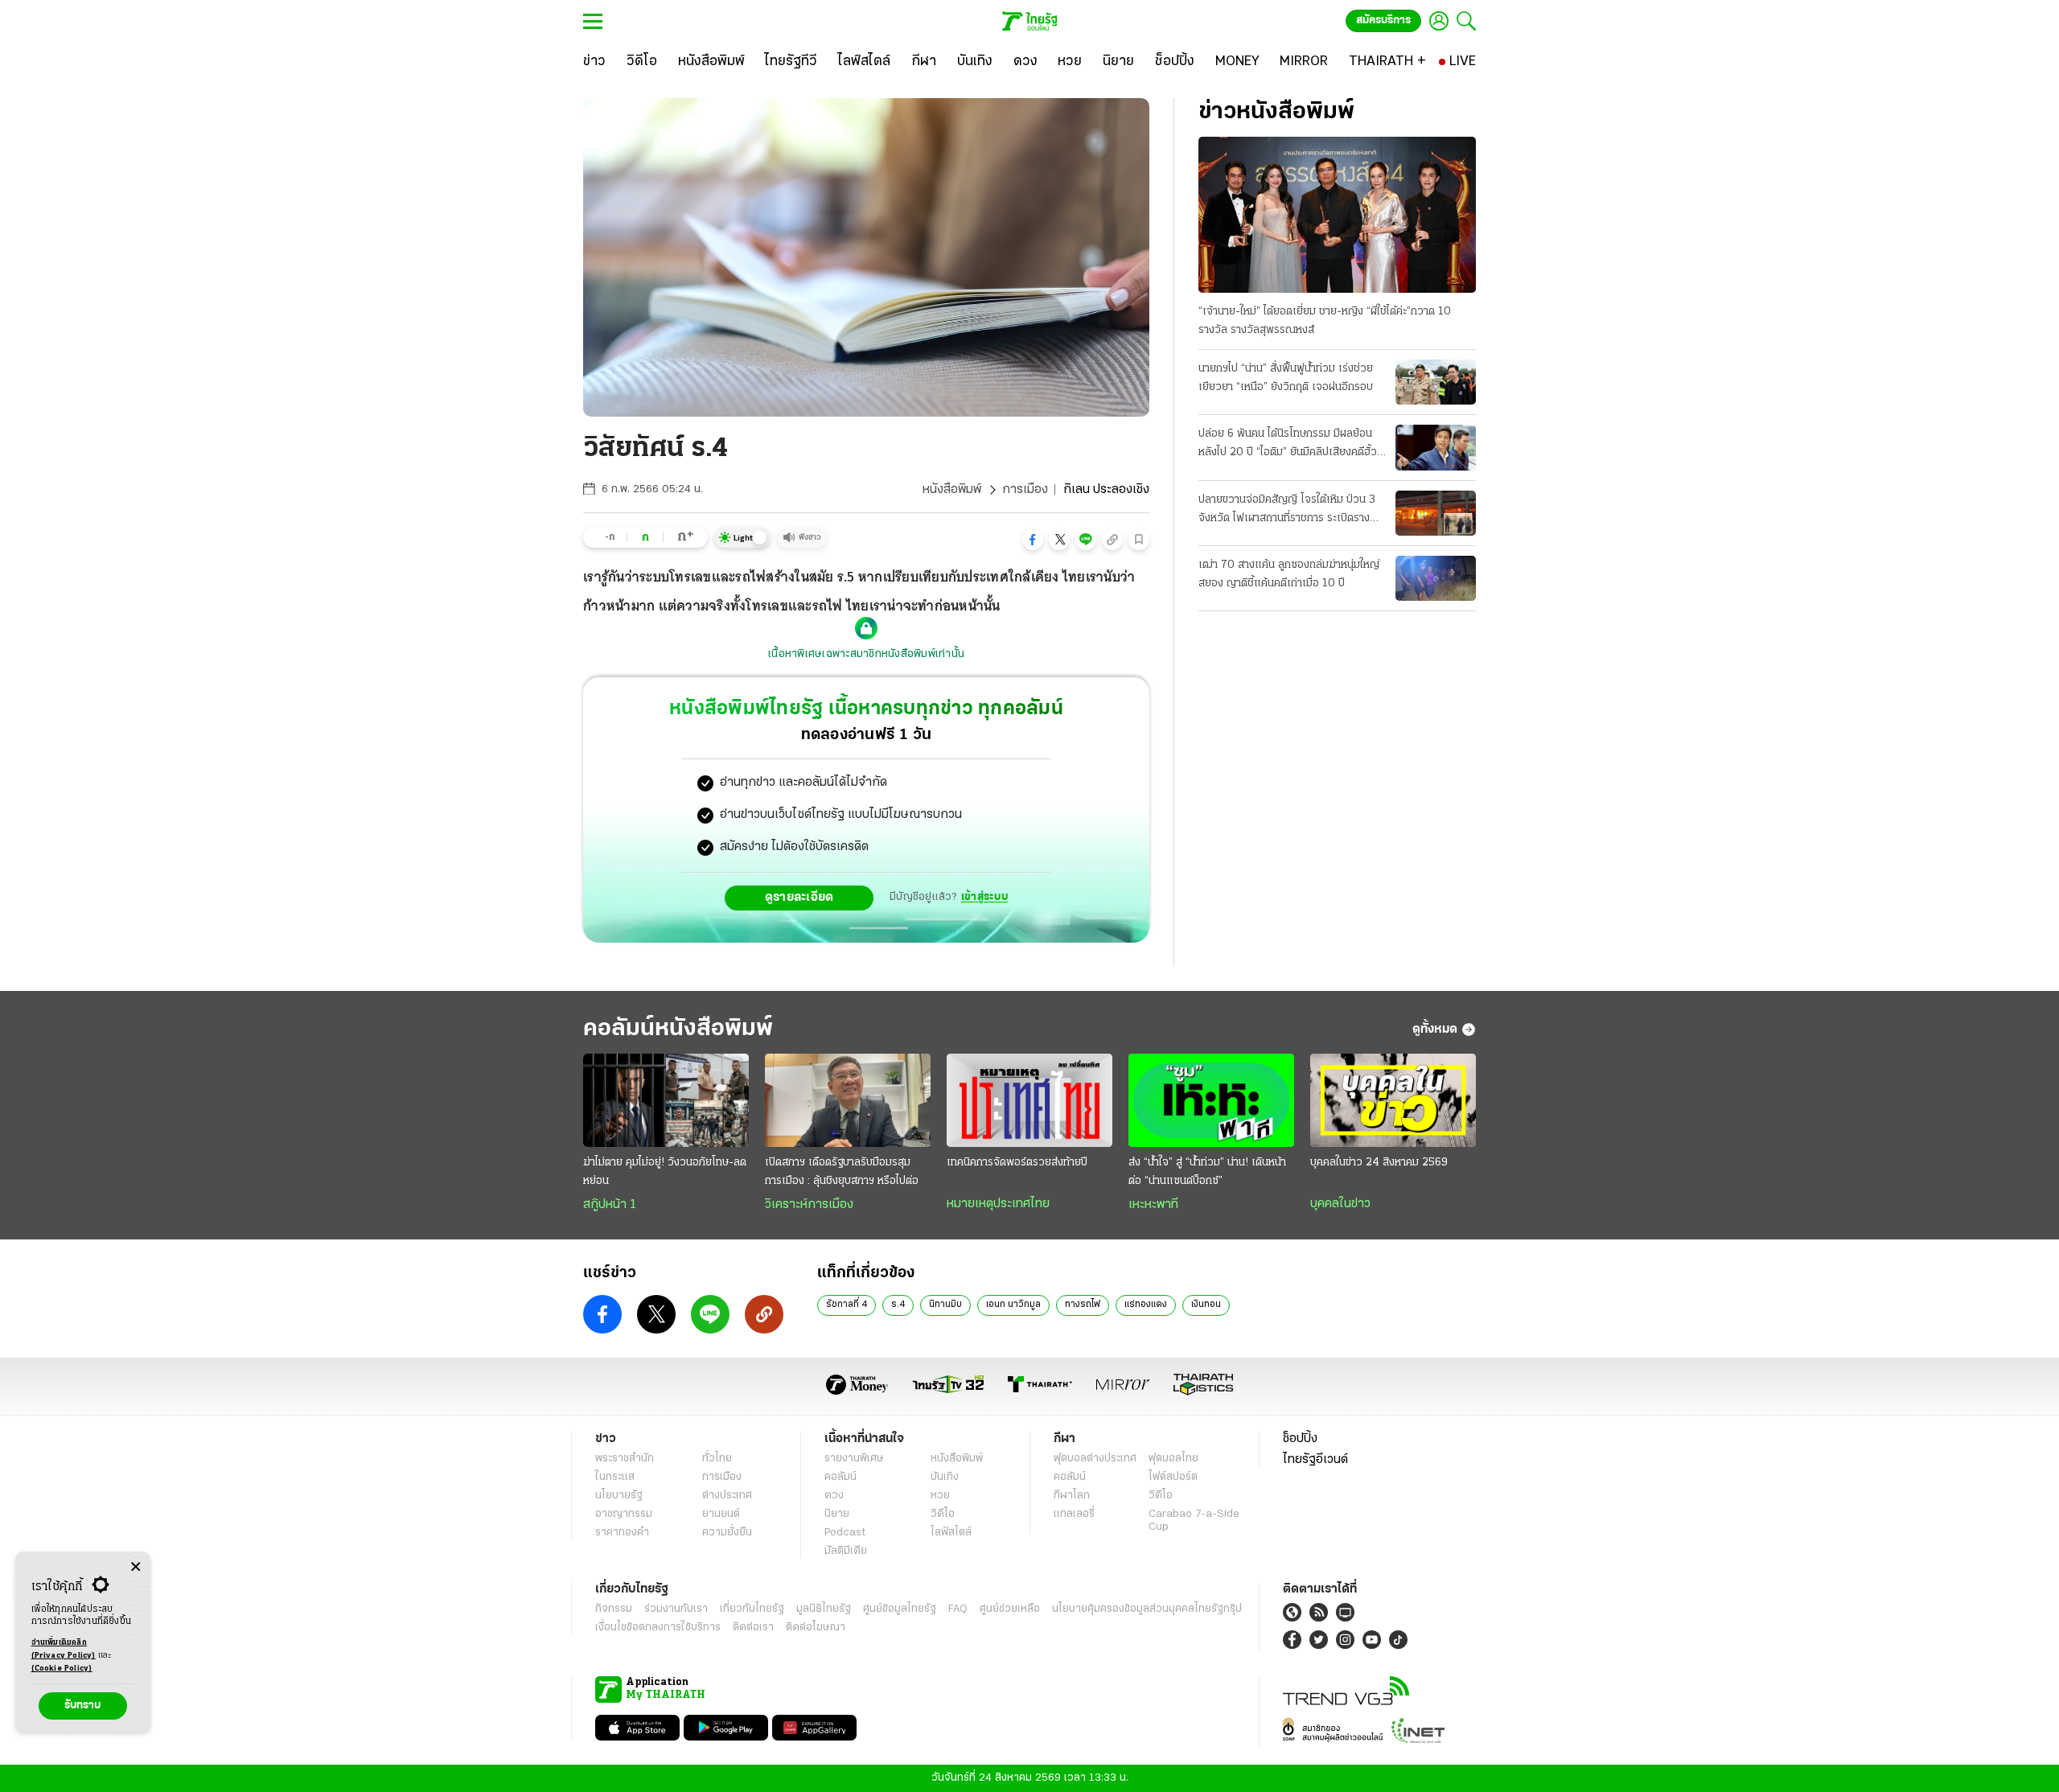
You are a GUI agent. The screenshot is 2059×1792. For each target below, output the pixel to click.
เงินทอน (1206, 1305)
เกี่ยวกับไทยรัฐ (752, 1609)
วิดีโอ (943, 1514)
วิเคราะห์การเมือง (809, 1205)
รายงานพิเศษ (854, 1459)
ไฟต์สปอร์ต (1173, 1477)
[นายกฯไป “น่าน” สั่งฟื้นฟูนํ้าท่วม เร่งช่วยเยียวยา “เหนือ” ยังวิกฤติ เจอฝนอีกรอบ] (1436, 382)
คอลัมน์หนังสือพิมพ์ (678, 1029)
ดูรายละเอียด (799, 898)
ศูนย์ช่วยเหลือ (1010, 1609)
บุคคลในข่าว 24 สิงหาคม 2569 (1379, 1163)
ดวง (834, 1496)
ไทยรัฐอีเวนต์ (1315, 1460)
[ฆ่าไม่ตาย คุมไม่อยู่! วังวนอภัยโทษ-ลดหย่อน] (666, 1100)
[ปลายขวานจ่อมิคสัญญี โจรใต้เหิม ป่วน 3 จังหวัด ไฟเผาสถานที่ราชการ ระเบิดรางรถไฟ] (1436, 513)
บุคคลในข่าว (1340, 1204)
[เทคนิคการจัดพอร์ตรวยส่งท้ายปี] (1029, 1100)
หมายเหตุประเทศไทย (998, 1204)
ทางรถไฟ (1083, 1305)
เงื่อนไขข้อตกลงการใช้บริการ (658, 1628)
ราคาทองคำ (622, 1533)
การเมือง (1025, 490)
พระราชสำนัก (625, 1459)
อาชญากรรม (624, 1514)
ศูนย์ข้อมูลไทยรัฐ (900, 1609)
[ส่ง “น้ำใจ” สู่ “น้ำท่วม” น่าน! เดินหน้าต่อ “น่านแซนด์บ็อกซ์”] (1211, 1100)
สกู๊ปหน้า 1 (610, 1205)
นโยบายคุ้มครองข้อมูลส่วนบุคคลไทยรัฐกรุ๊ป (1147, 1609)
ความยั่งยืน (727, 1533)
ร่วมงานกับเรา (676, 1609)
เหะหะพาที (1153, 1205)
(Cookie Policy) (62, 1669)
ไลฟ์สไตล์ (951, 1533)
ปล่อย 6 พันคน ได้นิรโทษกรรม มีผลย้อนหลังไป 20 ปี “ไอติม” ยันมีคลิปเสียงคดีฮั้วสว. (1288, 445)
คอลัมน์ (840, 1477)
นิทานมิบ (945, 1305)
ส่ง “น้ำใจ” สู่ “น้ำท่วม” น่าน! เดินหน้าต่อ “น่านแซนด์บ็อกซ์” (1207, 1172)
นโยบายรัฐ (619, 1496)
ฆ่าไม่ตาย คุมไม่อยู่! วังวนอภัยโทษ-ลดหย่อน (665, 1172)
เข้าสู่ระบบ (984, 897)
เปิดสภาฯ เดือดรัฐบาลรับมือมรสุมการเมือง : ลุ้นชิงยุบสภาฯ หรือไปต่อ (842, 1172)
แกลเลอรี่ (1074, 1514)
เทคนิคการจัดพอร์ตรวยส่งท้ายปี (1017, 1163)
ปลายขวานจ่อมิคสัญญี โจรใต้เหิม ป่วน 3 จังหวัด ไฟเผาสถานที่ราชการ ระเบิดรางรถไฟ (1287, 511)
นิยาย (837, 1514)
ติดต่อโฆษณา (816, 1628)
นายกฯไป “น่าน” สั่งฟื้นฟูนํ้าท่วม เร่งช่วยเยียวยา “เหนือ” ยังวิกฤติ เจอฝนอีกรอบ (1286, 378)
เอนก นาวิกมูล (1013, 1305)
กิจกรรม (614, 1609)
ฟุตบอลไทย (1173, 1459)
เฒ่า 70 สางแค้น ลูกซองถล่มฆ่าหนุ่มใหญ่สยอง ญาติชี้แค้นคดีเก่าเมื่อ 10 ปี (1289, 574)
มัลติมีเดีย (846, 1551)
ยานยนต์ (721, 1514)
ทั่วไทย (717, 1459)
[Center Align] (136, 1567)
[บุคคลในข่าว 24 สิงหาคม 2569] (1393, 1100)
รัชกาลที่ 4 (847, 1305)
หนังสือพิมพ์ (952, 490)
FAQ (958, 1609)
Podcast (845, 1533)
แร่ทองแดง (1146, 1305)
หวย (940, 1496)
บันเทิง (945, 1477)
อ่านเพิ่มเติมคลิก (64, 1649)
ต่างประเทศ (727, 1496)
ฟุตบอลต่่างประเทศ (1095, 1459)
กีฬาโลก (1072, 1496)
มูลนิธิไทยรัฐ (824, 1609)
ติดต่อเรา (753, 1628)
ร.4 (898, 1305)
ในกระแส (615, 1477)
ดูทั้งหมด (1435, 1030)
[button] (1033, 540)
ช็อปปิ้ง (1300, 1439)
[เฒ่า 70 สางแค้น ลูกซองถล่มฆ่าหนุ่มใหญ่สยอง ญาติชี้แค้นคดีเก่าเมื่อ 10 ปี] (1436, 578)
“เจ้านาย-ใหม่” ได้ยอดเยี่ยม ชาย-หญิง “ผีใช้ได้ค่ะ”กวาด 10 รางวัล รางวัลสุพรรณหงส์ (1325, 321)
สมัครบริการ (1383, 21)
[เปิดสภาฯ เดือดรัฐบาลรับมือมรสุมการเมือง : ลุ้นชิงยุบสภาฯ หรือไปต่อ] (848, 1100)
